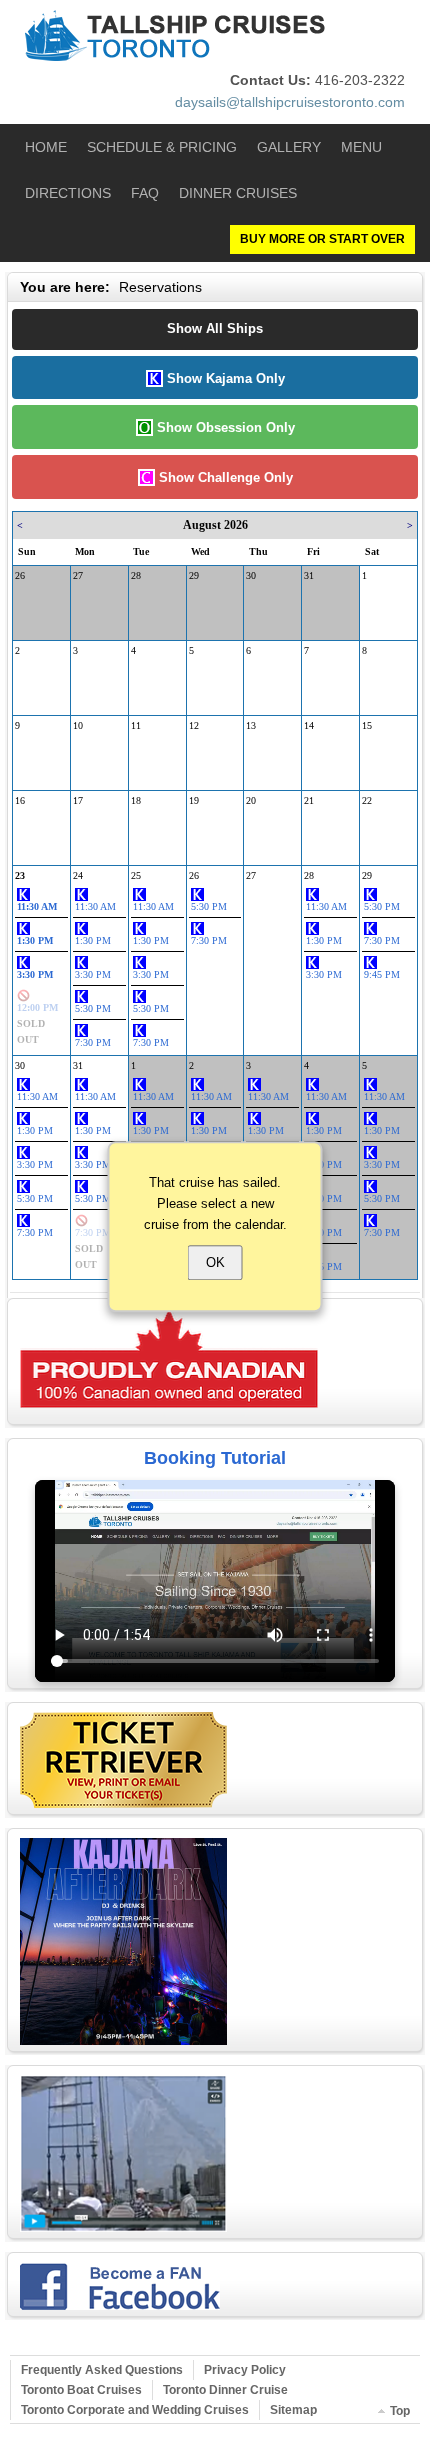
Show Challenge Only (224, 477)
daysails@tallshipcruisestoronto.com (290, 102)
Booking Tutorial (215, 1458)
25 (136, 875)
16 (20, 800)
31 (309, 575)
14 (309, 725)
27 (78, 575)
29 (194, 575)
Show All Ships (215, 328)
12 (194, 725)
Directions (68, 193)
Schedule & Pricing (162, 147)
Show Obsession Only (224, 427)
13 (251, 725)
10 (78, 725)
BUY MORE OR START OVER (322, 239)
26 (20, 575)
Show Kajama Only (224, 378)
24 (78, 875)
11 (136, 725)
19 (194, 800)
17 (78, 800)
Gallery (289, 147)
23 (20, 875)
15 (367, 725)
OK (215, 1263)
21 (309, 800)
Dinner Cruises (238, 193)
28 (136, 575)
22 (367, 800)
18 (136, 800)
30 (251, 575)
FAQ (145, 193)
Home (46, 147)
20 (251, 800)
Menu (361, 147)
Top (400, 2411)
